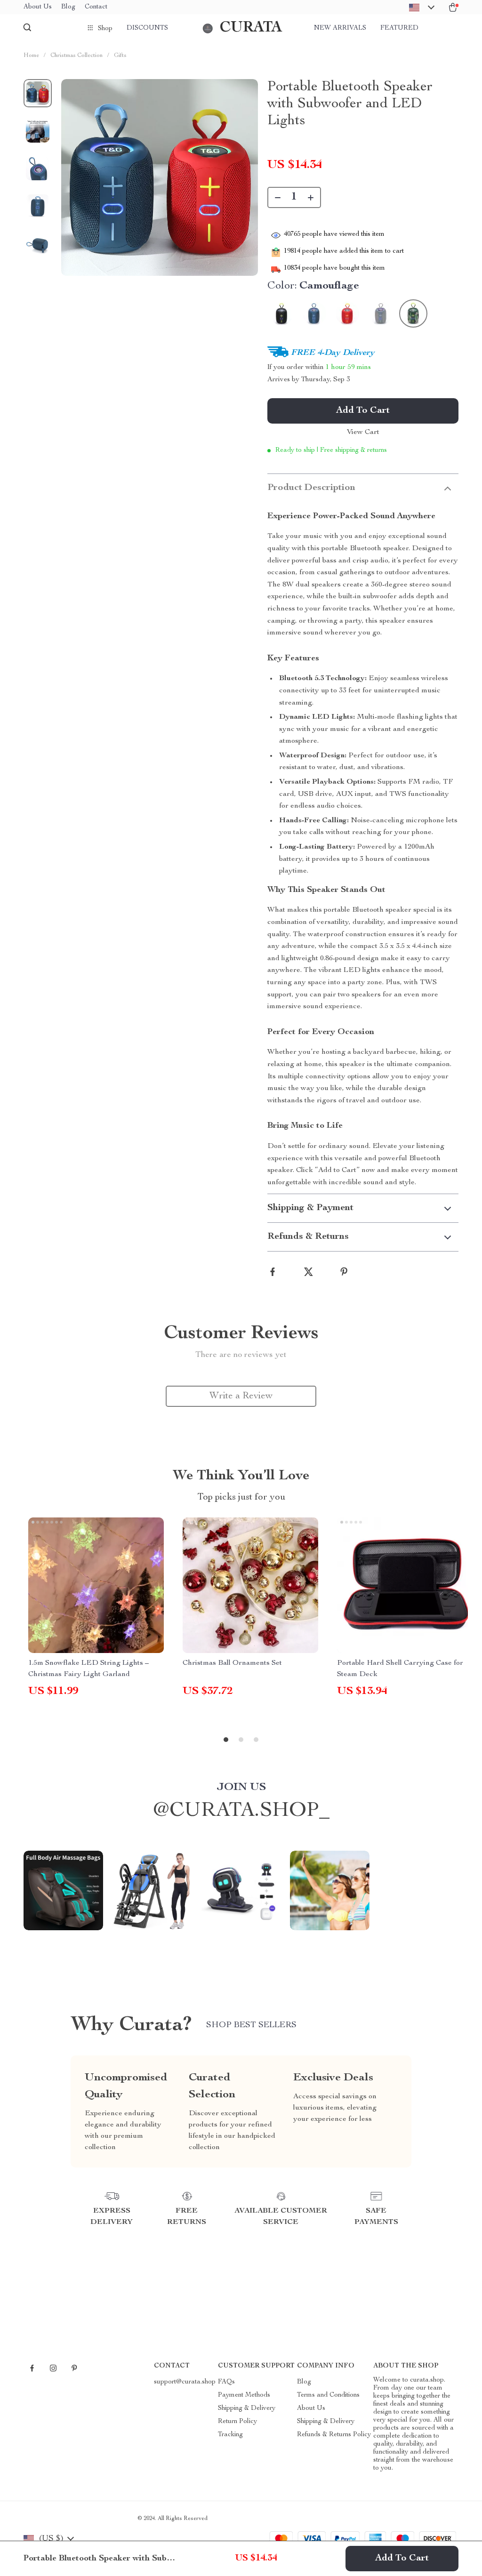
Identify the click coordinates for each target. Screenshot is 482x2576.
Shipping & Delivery (247, 2408)
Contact (96, 7)
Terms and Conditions (328, 2395)
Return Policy (237, 2422)
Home (31, 56)
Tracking (230, 2435)
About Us (38, 7)
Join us (241, 1788)
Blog (68, 7)
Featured (399, 28)
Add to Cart (402, 2559)
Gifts (120, 56)
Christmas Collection (76, 56)
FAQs (226, 2382)
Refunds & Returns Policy (334, 2435)
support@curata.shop (185, 2382)
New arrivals (340, 28)
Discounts (147, 28)
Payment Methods (244, 2395)
